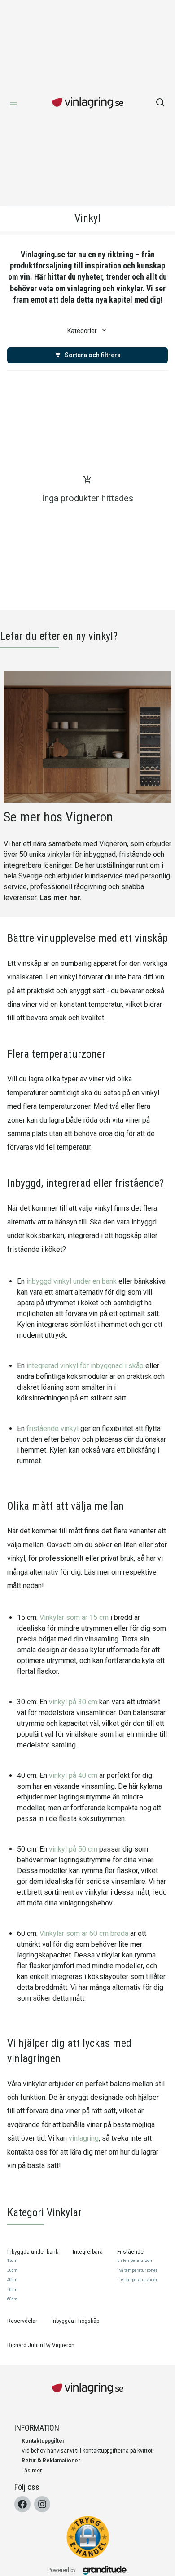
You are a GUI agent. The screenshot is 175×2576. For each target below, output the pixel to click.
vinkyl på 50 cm (73, 1849)
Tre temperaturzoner (137, 2280)
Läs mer (32, 2471)
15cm (12, 2260)
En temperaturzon (135, 2260)
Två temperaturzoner (137, 2270)
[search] (161, 103)
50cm (12, 2290)
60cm (12, 2299)
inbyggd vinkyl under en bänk (72, 1281)
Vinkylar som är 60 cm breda (84, 1933)
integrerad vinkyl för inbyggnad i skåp (85, 1366)
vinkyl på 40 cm (73, 1775)
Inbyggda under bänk (33, 2252)
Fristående (130, 2252)
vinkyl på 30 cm (73, 1702)
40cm (12, 2280)
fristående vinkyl (52, 1428)
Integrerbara (88, 2252)
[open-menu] (13, 103)
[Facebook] (22, 2504)
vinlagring (84, 2138)
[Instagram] (42, 2504)
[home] (87, 103)
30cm (12, 2270)
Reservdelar (22, 2321)
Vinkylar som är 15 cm (74, 1617)
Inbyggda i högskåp (75, 2321)
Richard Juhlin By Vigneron (41, 2345)
